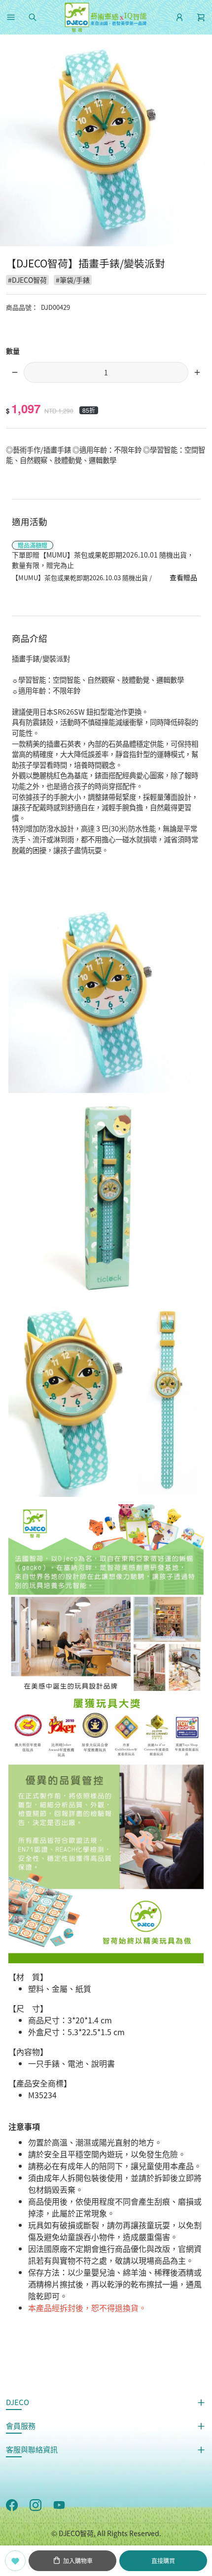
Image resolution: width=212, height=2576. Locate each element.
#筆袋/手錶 (73, 280)
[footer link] (12, 2504)
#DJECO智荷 (27, 280)
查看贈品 (183, 577)
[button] (11, 17)
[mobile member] (179, 17)
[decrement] (15, 372)
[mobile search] (33, 17)
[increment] (197, 372)
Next (200, 143)
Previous (12, 143)
